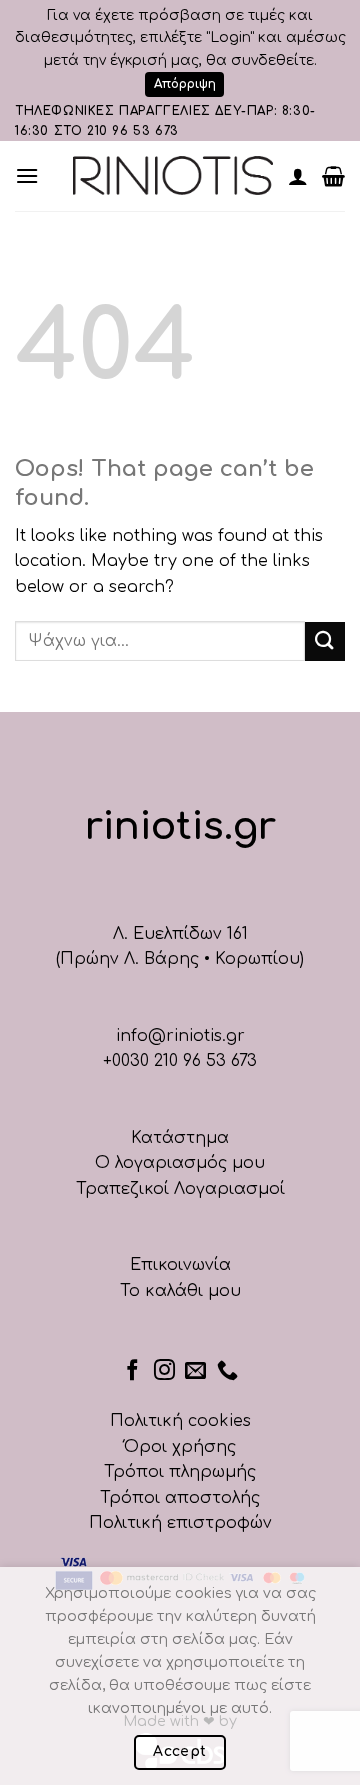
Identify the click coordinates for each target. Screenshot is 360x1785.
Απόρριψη (185, 84)
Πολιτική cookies (180, 1421)
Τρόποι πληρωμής (180, 1472)
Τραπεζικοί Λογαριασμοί (180, 1189)
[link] (173, 175)
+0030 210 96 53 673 (180, 1061)
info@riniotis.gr (180, 1036)
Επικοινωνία (180, 1265)
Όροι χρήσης (180, 1447)
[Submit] (325, 641)
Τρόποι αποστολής (180, 1498)
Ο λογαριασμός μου (180, 1163)
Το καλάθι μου (180, 1291)
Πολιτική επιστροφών (180, 1523)
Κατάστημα (180, 1138)
